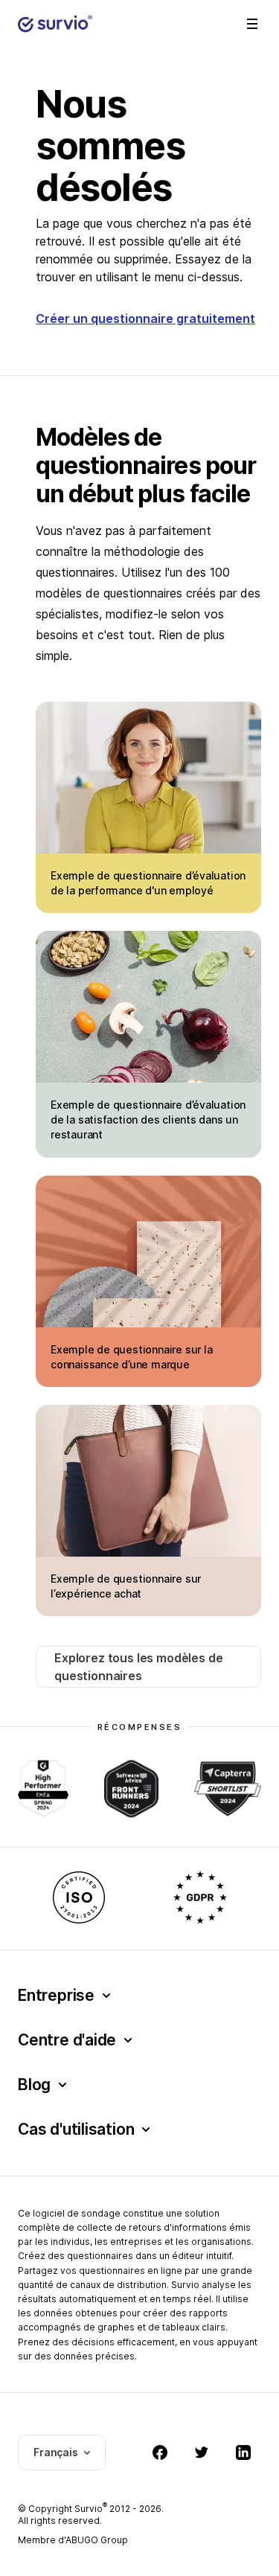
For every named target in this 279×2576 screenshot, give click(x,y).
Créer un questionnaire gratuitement (145, 318)
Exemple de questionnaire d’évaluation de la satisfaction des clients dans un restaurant (148, 1119)
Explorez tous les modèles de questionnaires (139, 1667)
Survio (91, 2509)
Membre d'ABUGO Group (73, 2540)
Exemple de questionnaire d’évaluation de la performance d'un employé (148, 883)
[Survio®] (55, 24)
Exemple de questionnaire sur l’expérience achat (126, 1586)
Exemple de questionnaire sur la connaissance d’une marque (132, 1357)
